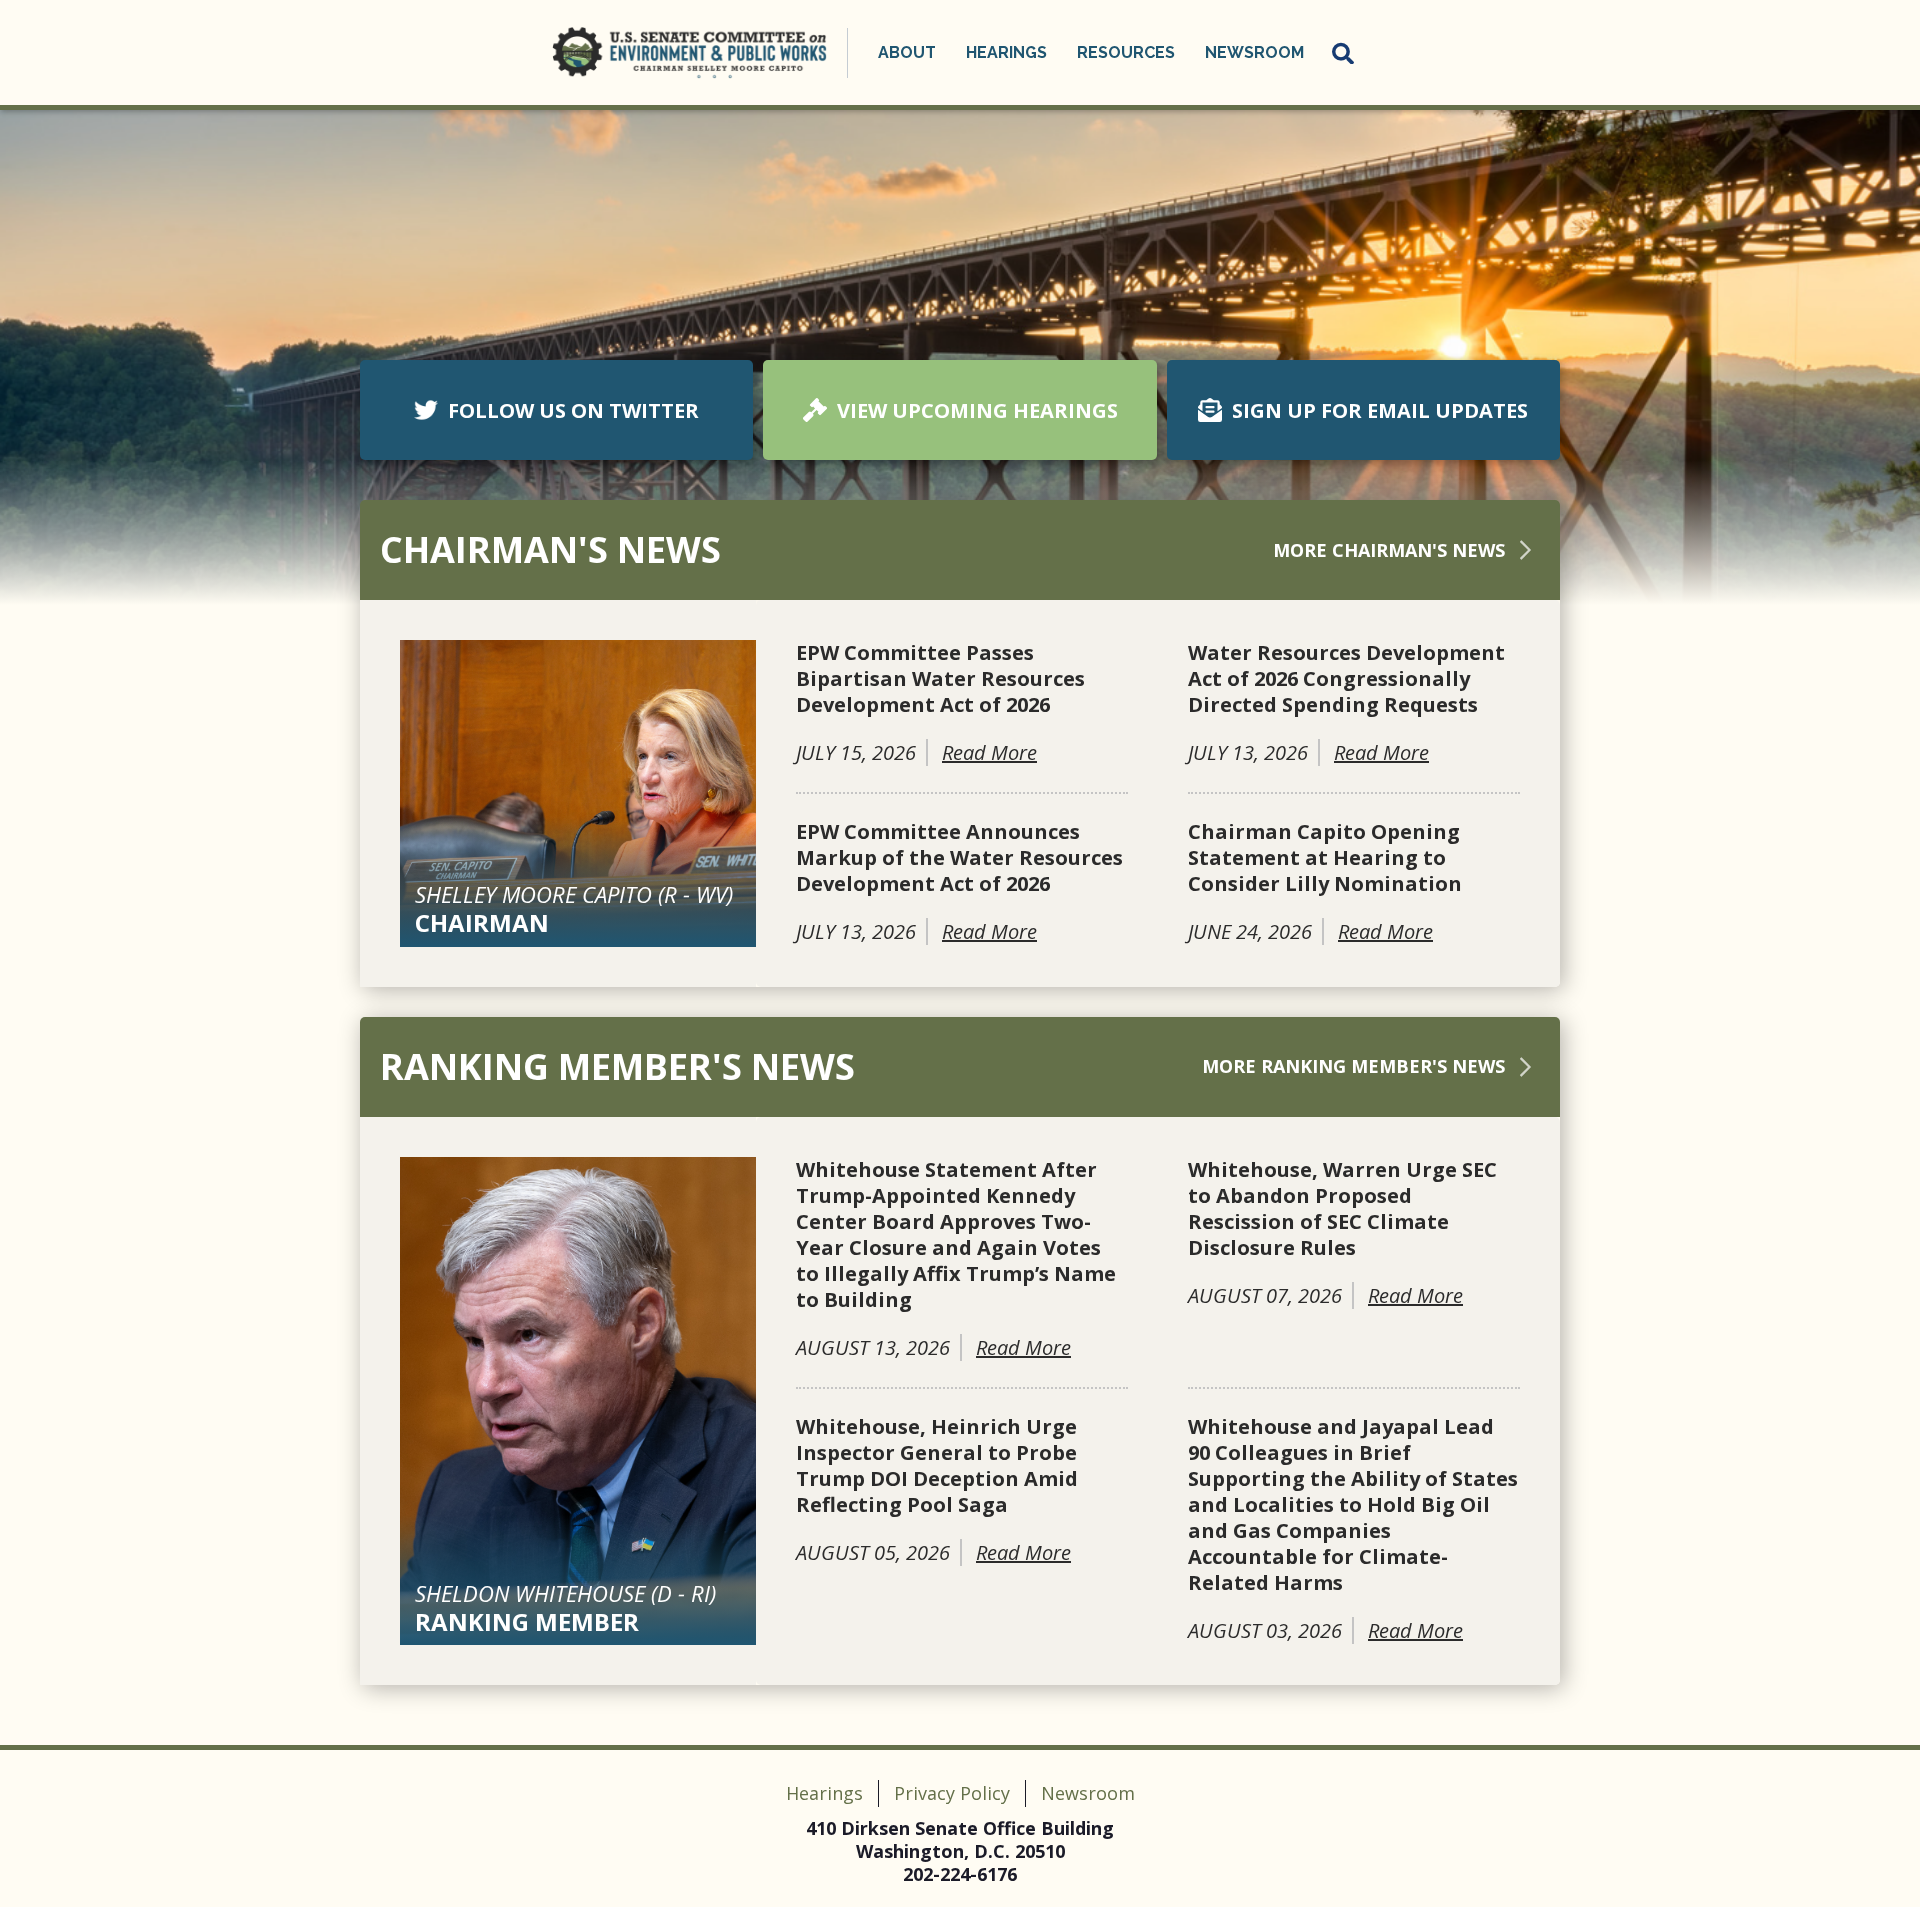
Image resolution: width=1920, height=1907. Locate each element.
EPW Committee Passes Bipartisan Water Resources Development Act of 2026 (940, 679)
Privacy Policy (952, 1793)
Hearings (824, 1793)
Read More (989, 752)
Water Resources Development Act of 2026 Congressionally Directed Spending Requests (1346, 679)
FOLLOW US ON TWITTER (573, 410)
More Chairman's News (1389, 550)
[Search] (1344, 53)
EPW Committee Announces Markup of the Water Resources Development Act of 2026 (959, 858)
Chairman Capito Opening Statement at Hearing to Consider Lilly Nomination (1325, 858)
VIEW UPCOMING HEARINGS (977, 410)
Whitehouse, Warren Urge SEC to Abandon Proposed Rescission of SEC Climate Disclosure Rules (1342, 1209)
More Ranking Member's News (1353, 1066)
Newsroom (1088, 1793)
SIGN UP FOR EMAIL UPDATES (1380, 410)
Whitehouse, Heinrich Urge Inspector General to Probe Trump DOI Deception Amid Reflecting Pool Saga (937, 1466)
